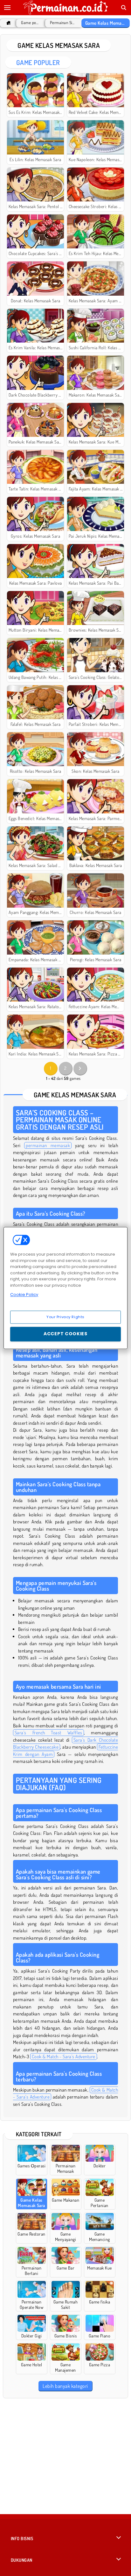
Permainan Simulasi (62, 23)
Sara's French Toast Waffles (48, 1733)
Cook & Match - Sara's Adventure (64, 2057)
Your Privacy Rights (65, 1317)
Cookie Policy (24, 1295)
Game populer (30, 23)
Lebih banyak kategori (65, 2386)
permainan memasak (48, 1145)
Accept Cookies (65, 1334)
